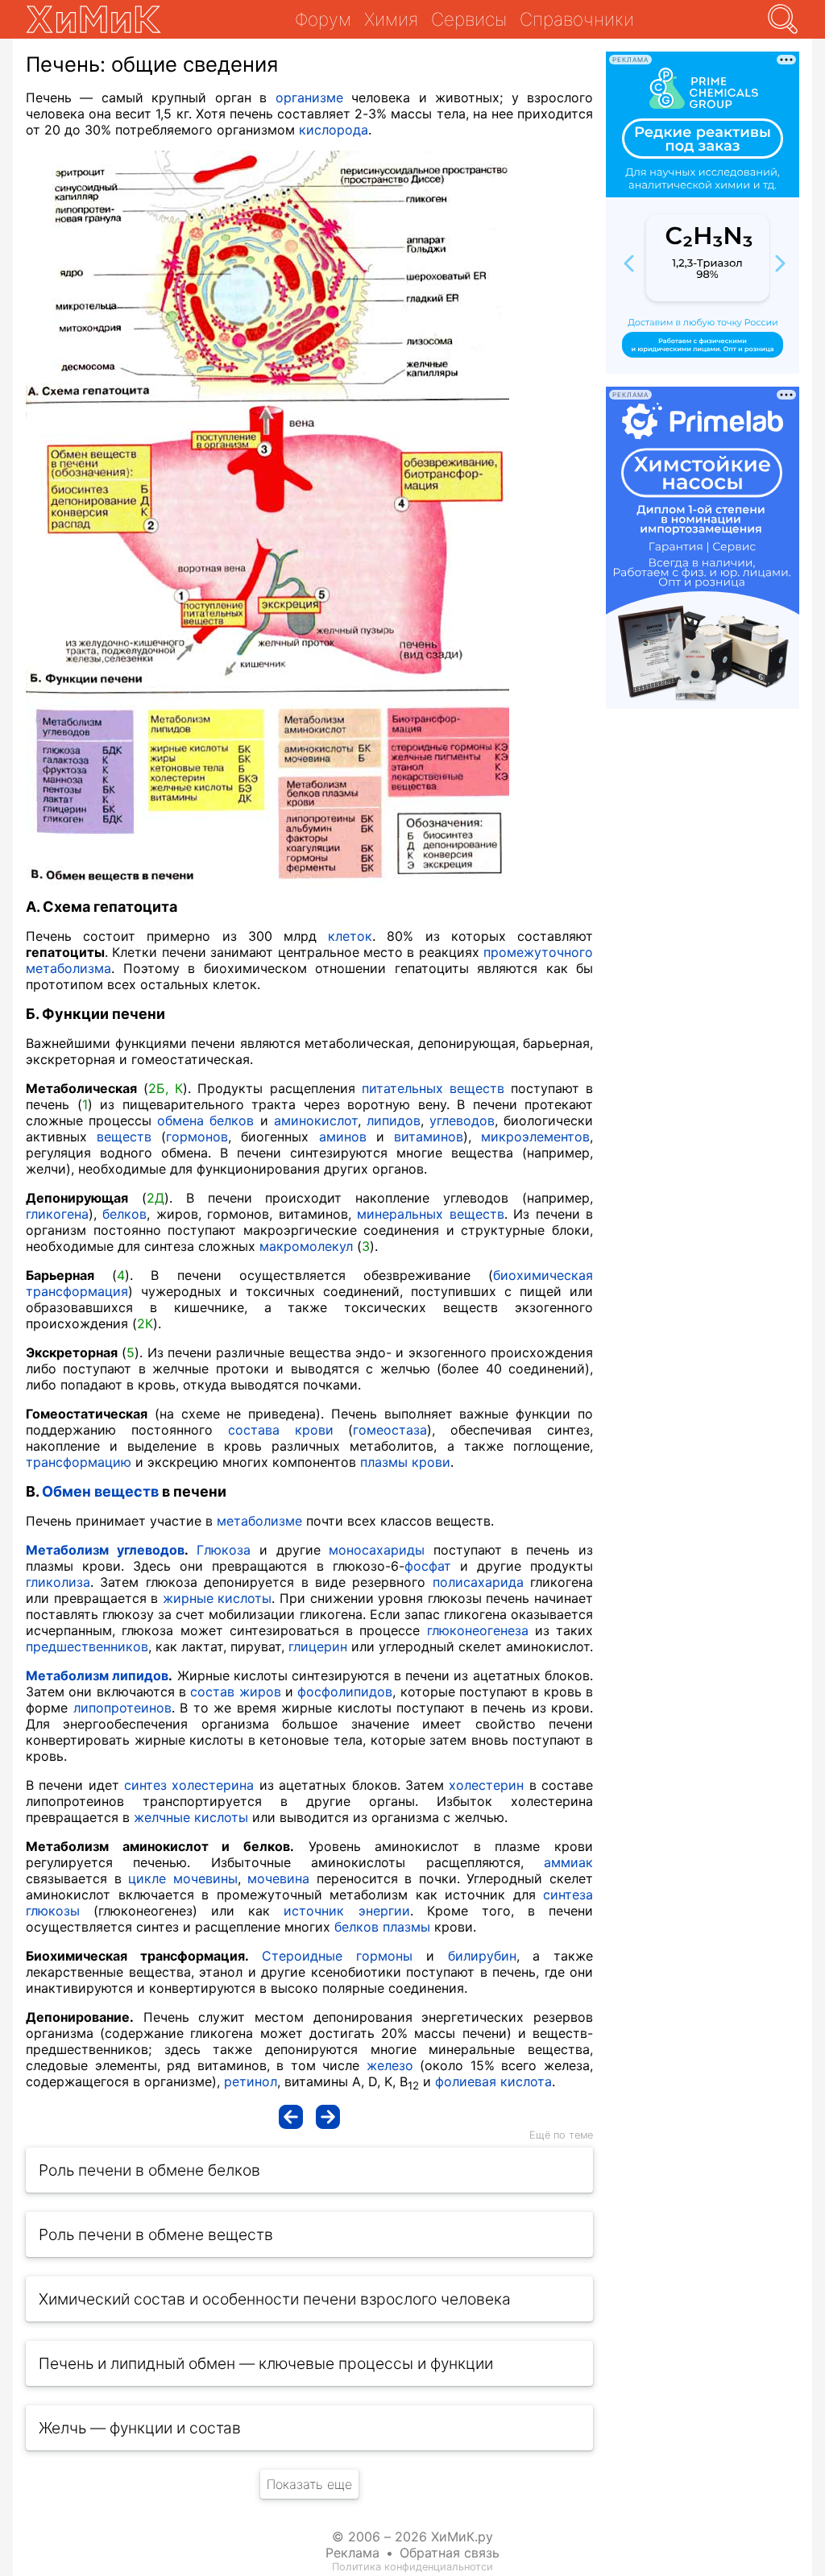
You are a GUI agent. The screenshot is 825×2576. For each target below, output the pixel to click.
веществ (124, 1137)
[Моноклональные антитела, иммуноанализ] (291, 2117)
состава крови (281, 1430)
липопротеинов (122, 1708)
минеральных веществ (430, 1214)
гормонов (197, 1137)
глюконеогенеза (478, 1630)
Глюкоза (224, 1550)
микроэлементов (535, 1137)
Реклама (352, 2553)
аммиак (568, 1862)
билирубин (482, 1956)
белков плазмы (382, 1927)
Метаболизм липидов (97, 1675)
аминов (343, 1137)
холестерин (486, 1785)
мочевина (278, 1878)
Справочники (577, 19)
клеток (350, 936)
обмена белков (205, 1120)
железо (390, 2065)
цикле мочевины (183, 1878)
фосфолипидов (345, 1692)
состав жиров (235, 1692)
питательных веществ (433, 1088)
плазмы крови (405, 1462)
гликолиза (58, 1582)
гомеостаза (390, 1430)
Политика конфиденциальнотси (412, 2567)
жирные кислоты (218, 1598)
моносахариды (377, 1550)
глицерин (318, 1646)
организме (309, 97)
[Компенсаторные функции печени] (328, 2117)
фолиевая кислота (493, 2081)
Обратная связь (450, 2553)
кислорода (334, 130)
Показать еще (309, 2484)
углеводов (462, 1120)
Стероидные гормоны (337, 1956)
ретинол (251, 2081)
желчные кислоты (191, 1817)
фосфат (428, 1566)
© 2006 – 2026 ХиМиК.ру (412, 2537)
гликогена (57, 1214)
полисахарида (478, 1582)
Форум (323, 19)
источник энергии (346, 1911)
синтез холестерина (189, 1785)
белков (124, 1214)
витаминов (429, 1137)
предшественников (87, 1646)
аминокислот (316, 1120)
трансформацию (79, 1462)
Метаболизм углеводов (105, 1550)
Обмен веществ (100, 1491)
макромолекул (306, 1246)
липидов (394, 1120)
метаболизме (259, 1521)
